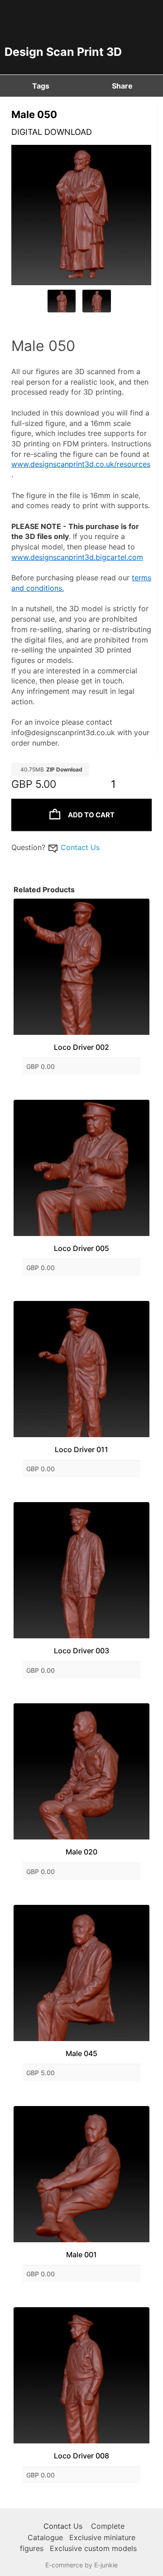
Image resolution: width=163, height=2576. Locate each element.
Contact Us (80, 847)
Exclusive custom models (93, 2548)
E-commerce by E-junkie (81, 2565)
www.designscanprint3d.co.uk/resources (81, 464)
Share (122, 86)
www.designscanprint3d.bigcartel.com (77, 557)
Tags (41, 86)
